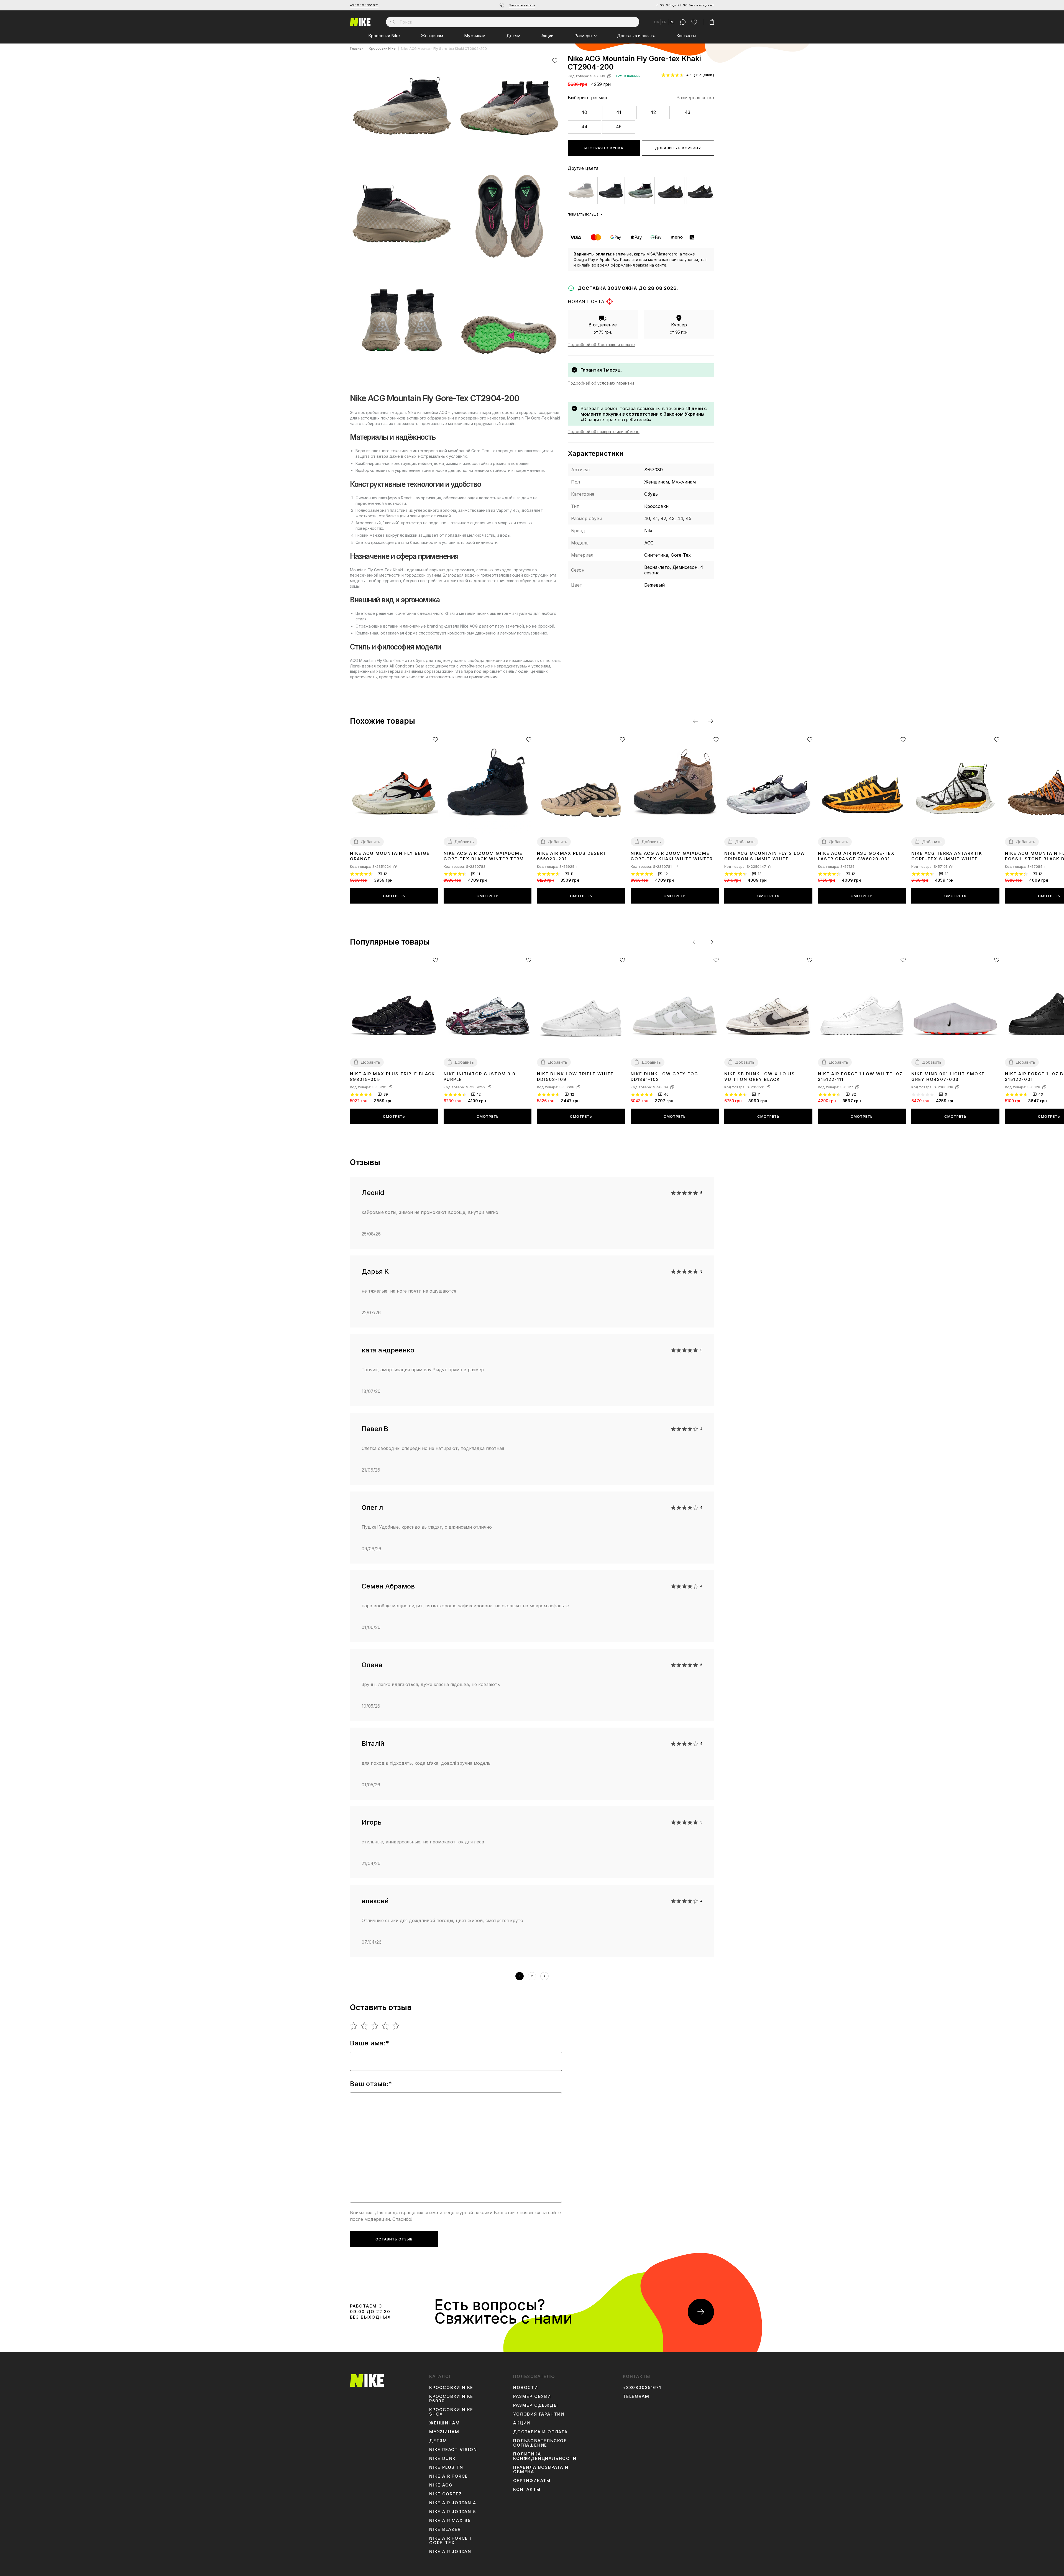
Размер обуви (532, 2396)
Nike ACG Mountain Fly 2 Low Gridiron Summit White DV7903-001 (765, 856)
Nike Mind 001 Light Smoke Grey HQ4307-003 (948, 1077)
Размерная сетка (695, 98)
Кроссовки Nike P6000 (451, 2399)
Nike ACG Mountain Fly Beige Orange (390, 856)
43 (687, 112)
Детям (513, 36)
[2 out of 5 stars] (365, 2026)
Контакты (686, 36)
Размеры (583, 36)
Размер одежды (535, 2405)
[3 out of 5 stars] (375, 2026)
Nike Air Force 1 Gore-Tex (451, 2541)
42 (653, 112)
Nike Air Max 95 (450, 2521)
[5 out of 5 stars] (396, 2026)
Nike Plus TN (446, 2467)
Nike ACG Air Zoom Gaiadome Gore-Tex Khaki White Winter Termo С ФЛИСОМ (672, 856)
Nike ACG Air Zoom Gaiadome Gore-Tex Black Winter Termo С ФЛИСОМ (486, 856)
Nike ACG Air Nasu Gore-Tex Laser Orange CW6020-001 (856, 856)
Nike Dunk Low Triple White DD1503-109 (575, 1077)
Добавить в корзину (678, 148)
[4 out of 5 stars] (386, 2026)
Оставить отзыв (394, 2239)
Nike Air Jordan (450, 2552)
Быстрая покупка (604, 148)
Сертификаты (532, 2481)
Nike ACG (441, 2485)
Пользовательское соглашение (540, 2443)
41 (619, 112)
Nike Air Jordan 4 (453, 2503)
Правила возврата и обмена (541, 2470)
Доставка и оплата (636, 36)
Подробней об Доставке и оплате (601, 345)
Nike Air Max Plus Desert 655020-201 (572, 856)
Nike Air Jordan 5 (453, 2512)
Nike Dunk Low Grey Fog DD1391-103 (664, 1077)
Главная (357, 49)
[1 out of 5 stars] (354, 2026)
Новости (526, 2388)
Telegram (636, 2396)
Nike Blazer (445, 2529)
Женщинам (432, 36)
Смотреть (394, 896)
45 (619, 127)
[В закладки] (555, 61)
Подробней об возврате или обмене (604, 432)
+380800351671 (364, 5)
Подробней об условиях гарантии (601, 383)
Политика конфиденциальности (545, 2456)
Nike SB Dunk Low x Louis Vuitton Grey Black (760, 1077)
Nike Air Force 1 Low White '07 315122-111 (860, 1077)
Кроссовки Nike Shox (451, 2412)
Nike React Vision (453, 2450)
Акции (547, 36)
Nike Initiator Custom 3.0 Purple (480, 1077)
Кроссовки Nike (384, 36)
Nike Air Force (449, 2476)
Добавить (370, 842)
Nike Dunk (443, 2459)
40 (584, 112)
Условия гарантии (539, 2414)
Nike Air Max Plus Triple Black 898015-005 (392, 1077)
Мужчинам (475, 36)
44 (584, 127)
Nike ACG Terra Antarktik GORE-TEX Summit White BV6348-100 (947, 856)
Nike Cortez (446, 2494)
